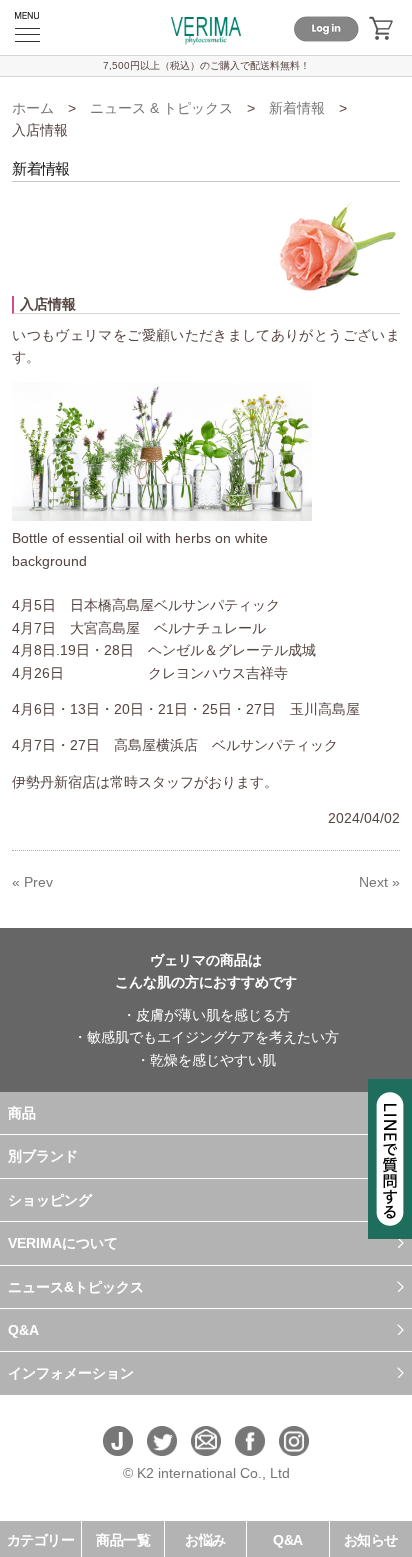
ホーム (33, 108)
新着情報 (297, 108)
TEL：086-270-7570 (206, 1495)
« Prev (32, 882)
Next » (379, 882)
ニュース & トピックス (161, 108)
